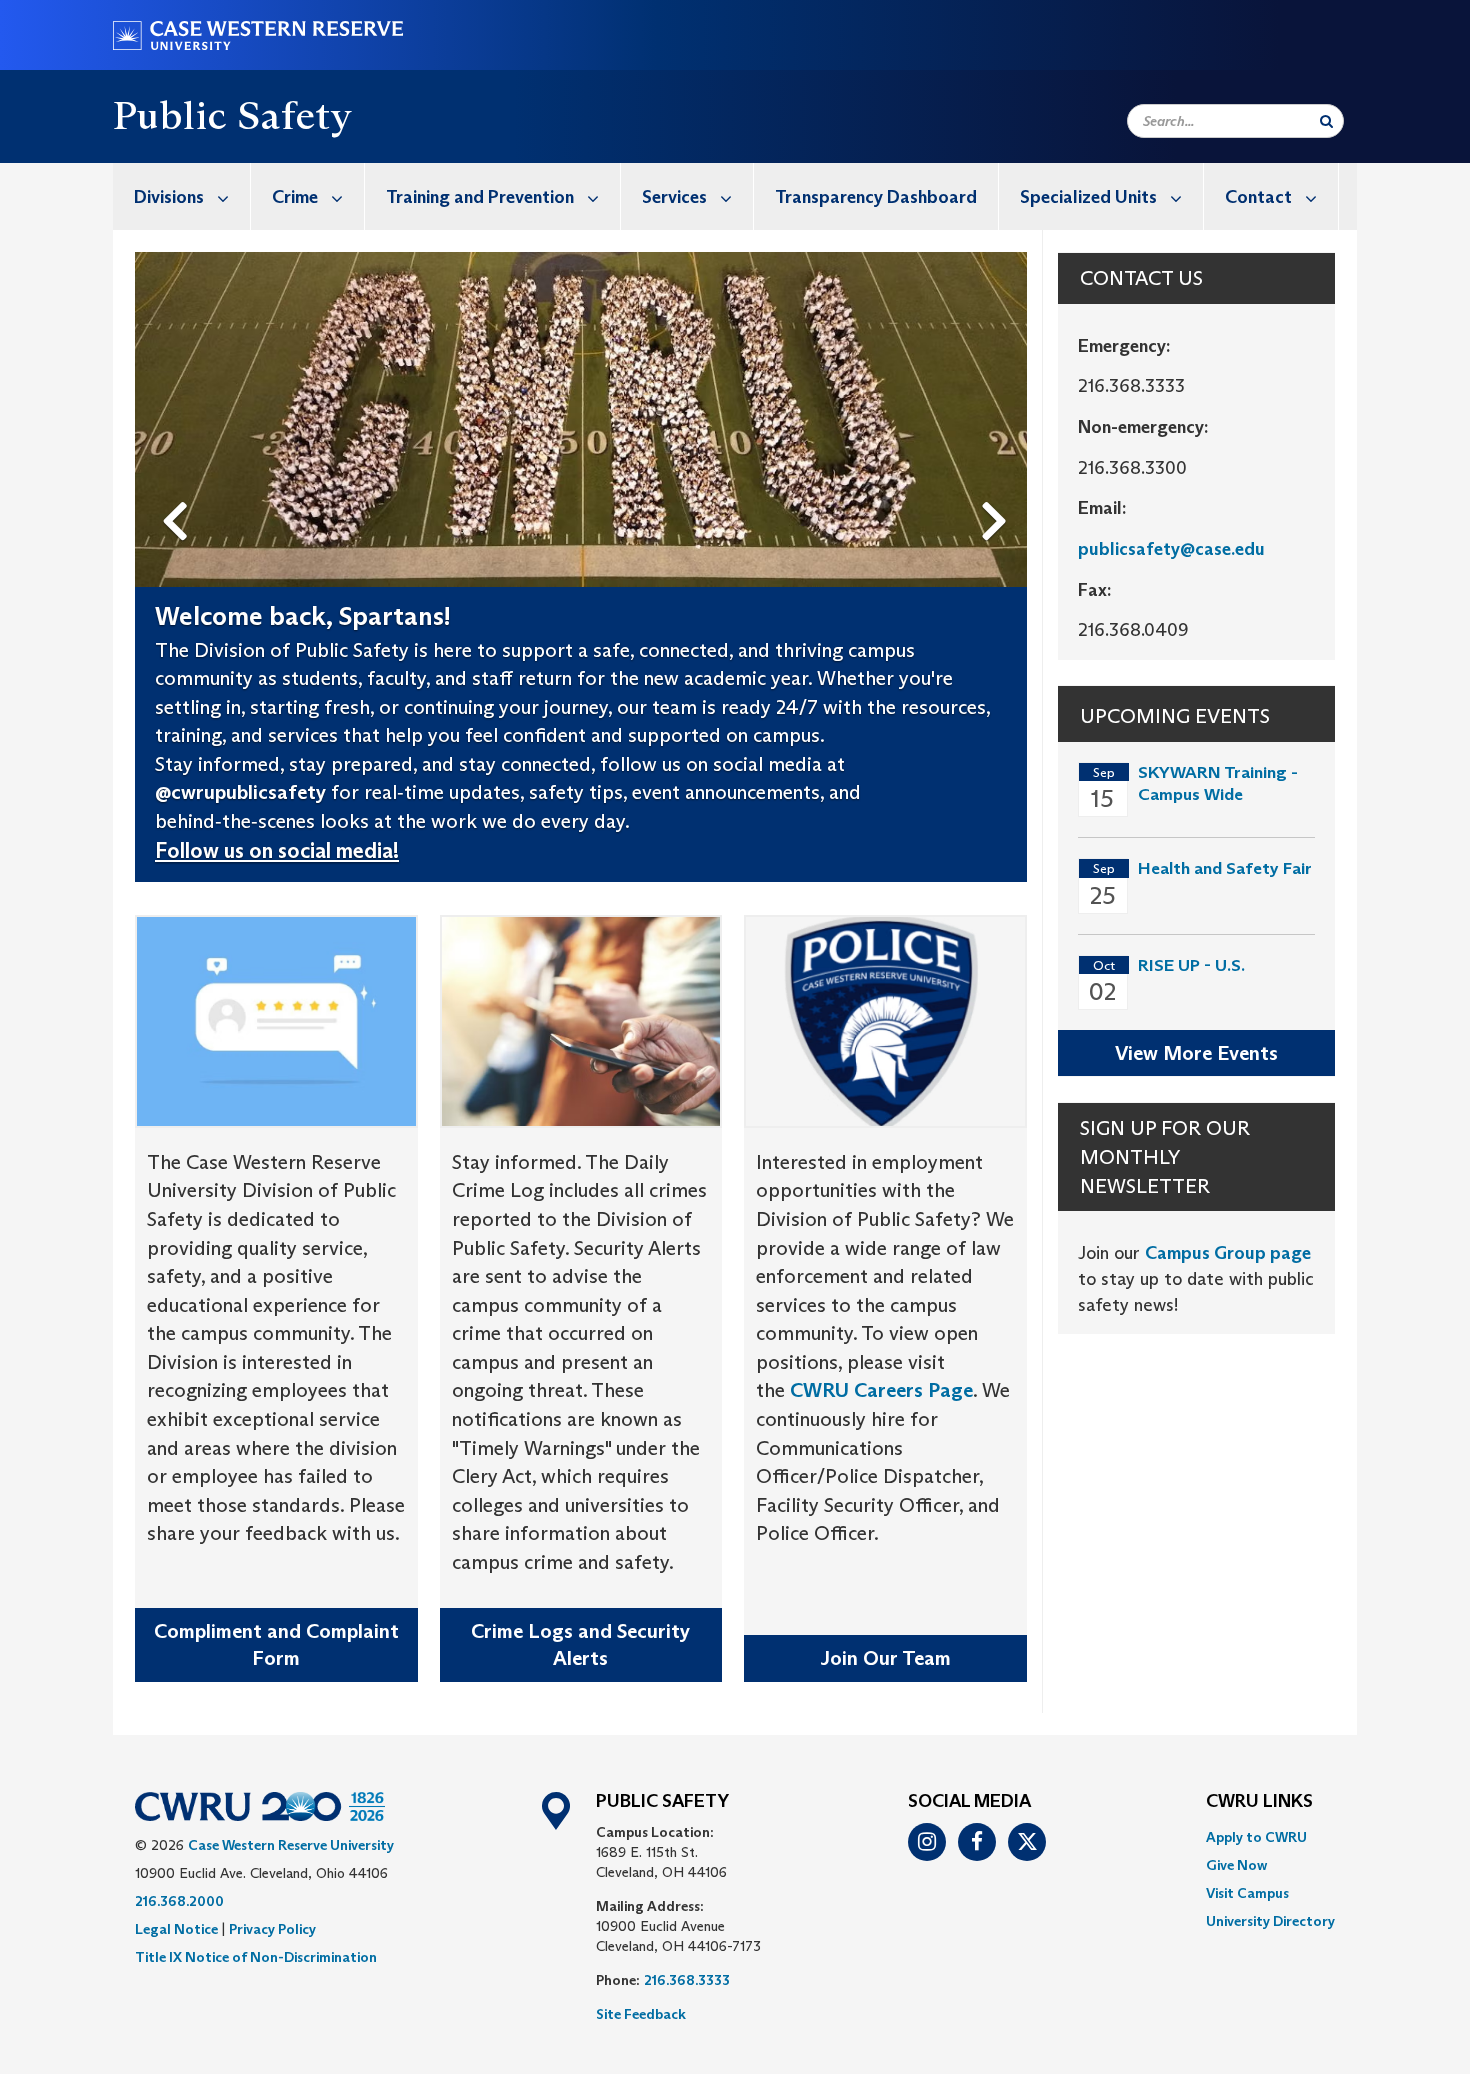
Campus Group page (1228, 1253)
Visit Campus (1247, 1893)
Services (674, 197)
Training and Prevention (480, 197)
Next (999, 488)
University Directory (1270, 1921)
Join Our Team (885, 1658)
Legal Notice (176, 1929)
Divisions (169, 197)
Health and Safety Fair (1225, 868)
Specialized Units (1088, 197)
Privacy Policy (272, 1929)
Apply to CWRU (1256, 1837)
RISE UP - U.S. (1191, 965)
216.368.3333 (687, 1980)
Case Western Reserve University (291, 1845)
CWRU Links (1259, 1802)
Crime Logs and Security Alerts (580, 1644)
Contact (1258, 197)
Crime (295, 197)
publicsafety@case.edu (1171, 549)
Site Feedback (641, 2014)
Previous (179, 488)
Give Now (1236, 1865)
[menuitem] (182, 196)
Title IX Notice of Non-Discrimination (256, 1957)
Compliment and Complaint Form (276, 1644)
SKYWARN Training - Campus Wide (1218, 783)
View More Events (1196, 1053)
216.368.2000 (179, 1901)
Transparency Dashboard (876, 197)
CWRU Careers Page (881, 1390)
